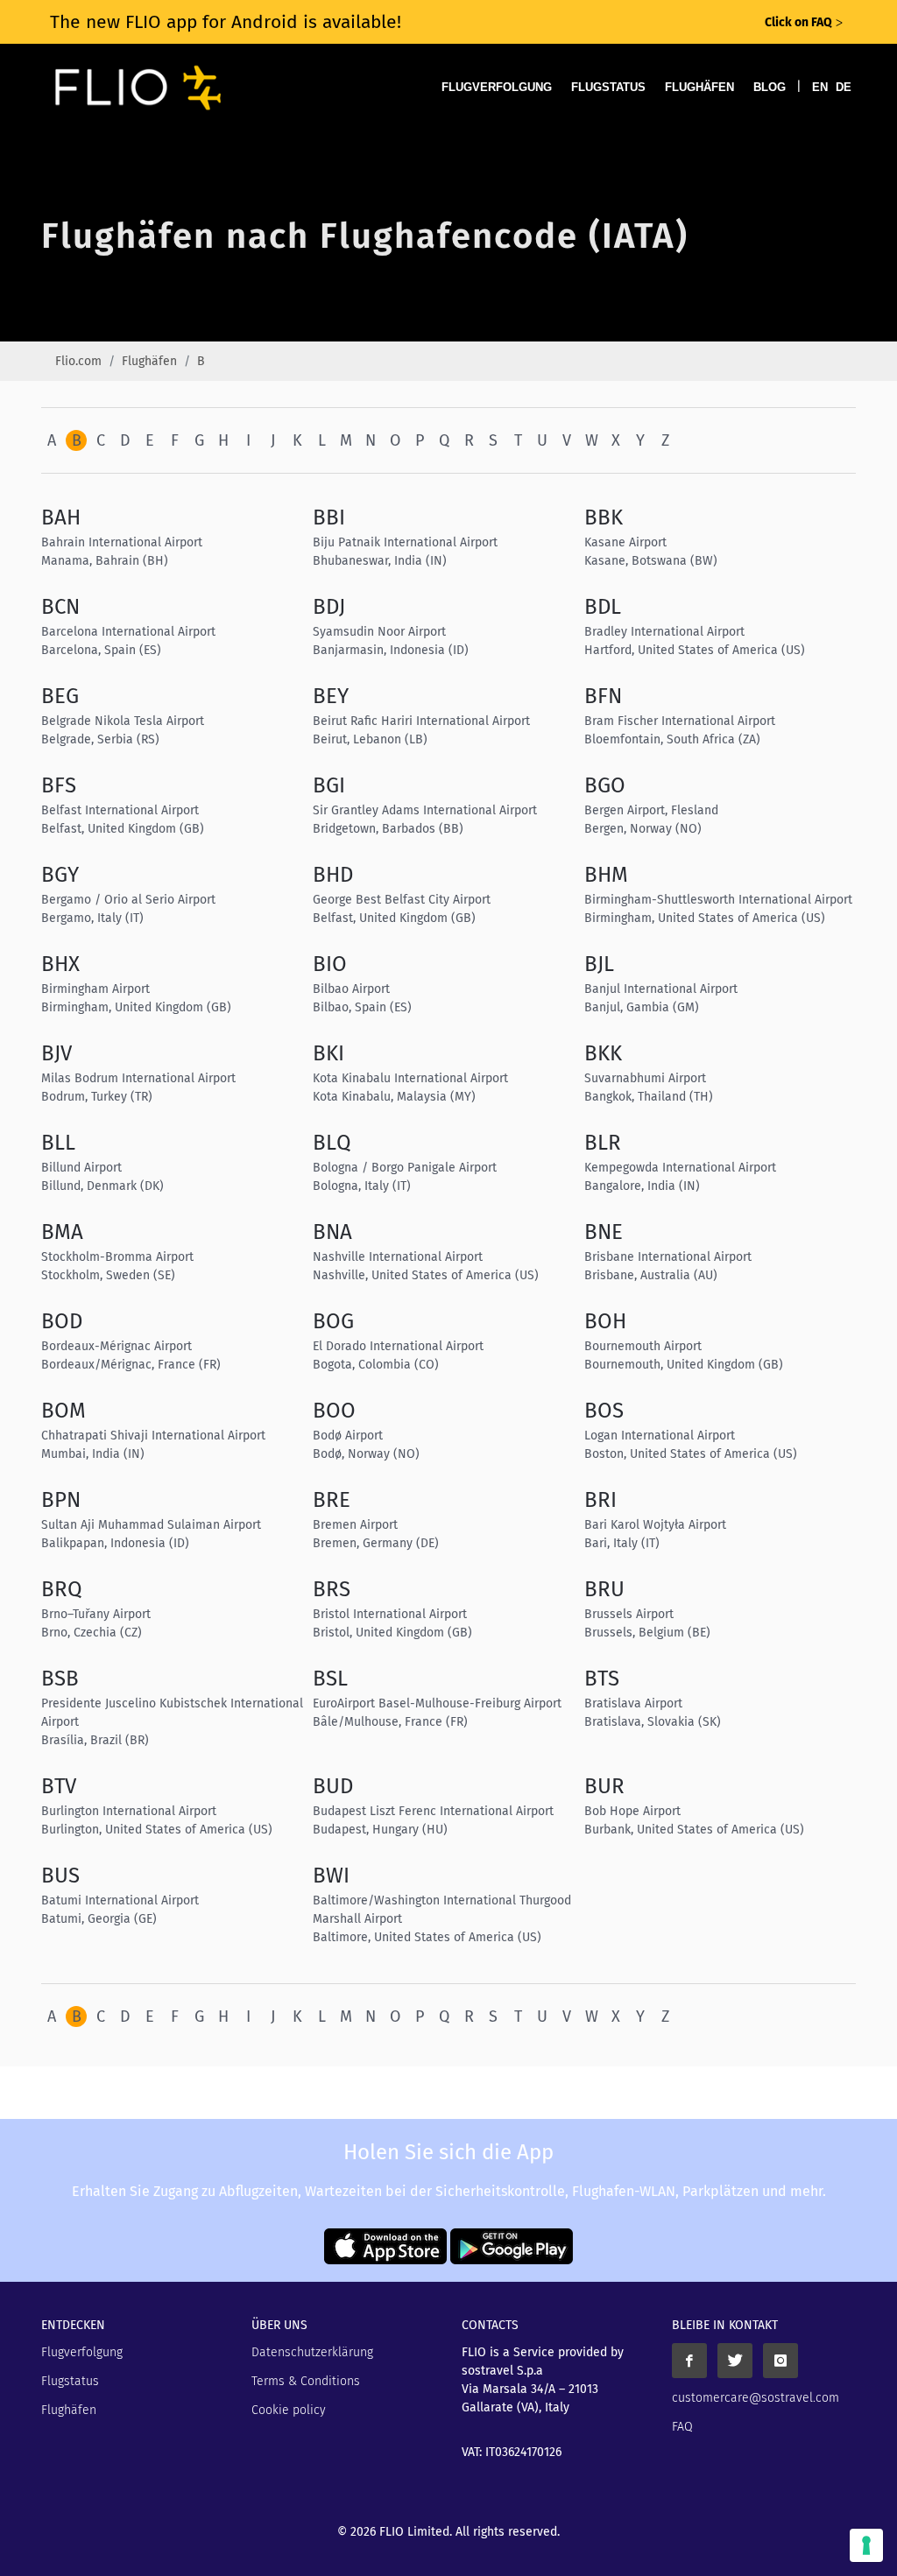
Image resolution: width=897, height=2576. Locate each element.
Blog (770, 87)
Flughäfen (699, 87)
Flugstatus (608, 87)
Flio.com (78, 361)
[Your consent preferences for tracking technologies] (866, 2545)
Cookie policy (289, 2410)
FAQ (682, 2427)
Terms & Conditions (306, 2381)
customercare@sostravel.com (756, 2398)
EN (820, 87)
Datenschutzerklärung (312, 2352)
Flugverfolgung (497, 87)
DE (844, 87)
